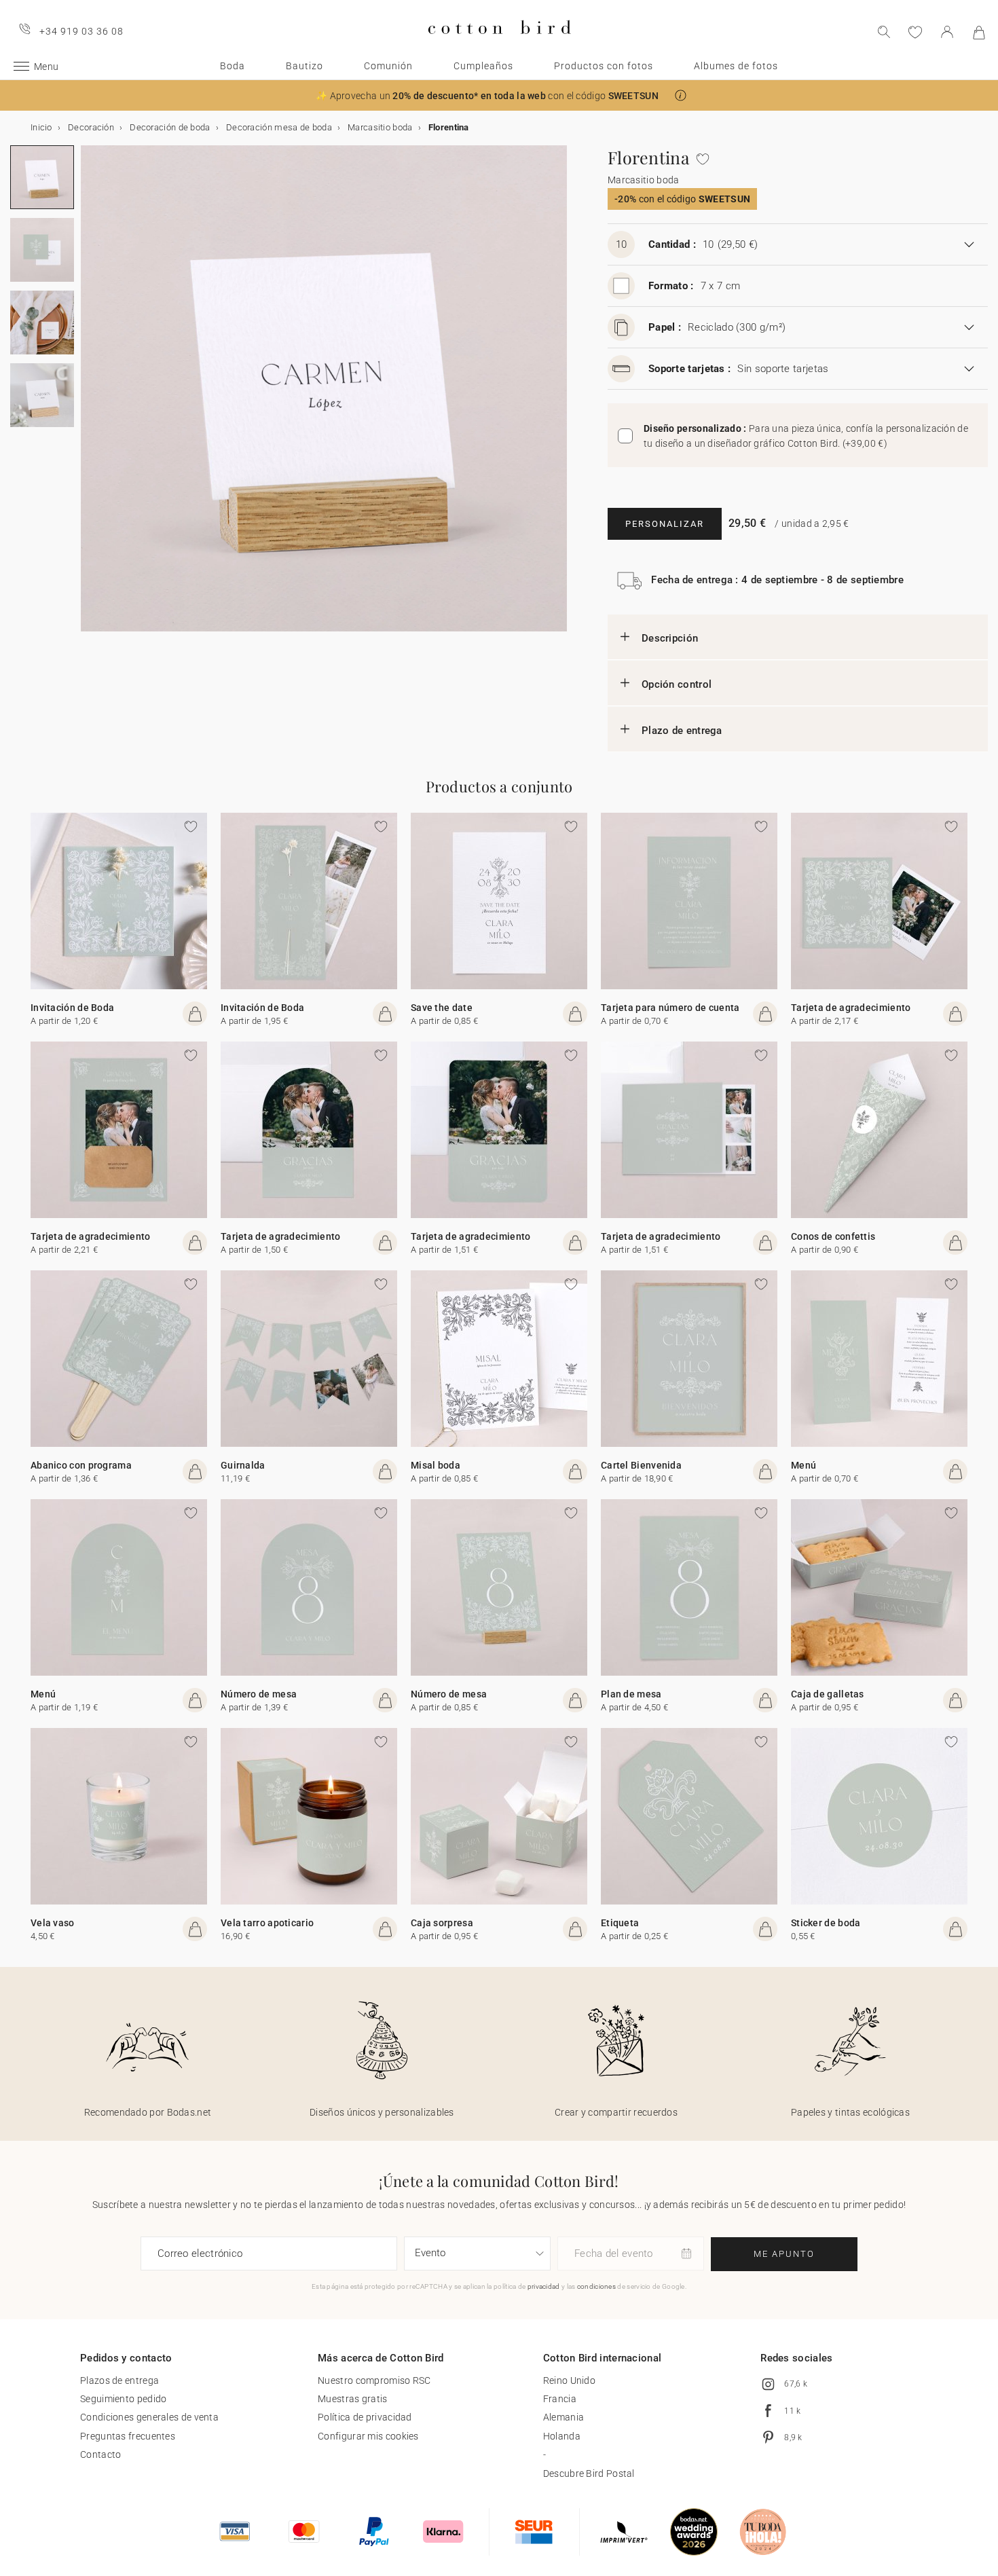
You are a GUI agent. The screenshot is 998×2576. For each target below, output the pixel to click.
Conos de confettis (833, 1236)
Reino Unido (569, 2380)
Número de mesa (259, 1694)
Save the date (442, 1008)
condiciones (596, 2286)
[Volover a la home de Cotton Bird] (499, 45)
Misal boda (436, 1465)
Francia (560, 2399)
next (89, 397)
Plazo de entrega (682, 731)
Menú (803, 1465)
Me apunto (784, 2254)
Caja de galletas (828, 1694)
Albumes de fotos (736, 66)
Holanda (562, 2436)
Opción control (677, 684)
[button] (681, 95)
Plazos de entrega (119, 2380)
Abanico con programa (81, 1465)
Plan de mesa (631, 1694)
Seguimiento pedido (123, 2399)
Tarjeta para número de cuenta (670, 1008)
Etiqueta (620, 1923)
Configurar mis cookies (368, 2436)
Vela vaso (53, 1923)
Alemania (563, 2417)
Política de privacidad (365, 2417)
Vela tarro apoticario (267, 1923)
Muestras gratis (353, 2399)
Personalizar (665, 524)
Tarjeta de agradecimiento (851, 1008)
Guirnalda (243, 1465)
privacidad (544, 2286)
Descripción (670, 638)
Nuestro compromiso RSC (374, 2380)
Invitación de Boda (72, 1008)
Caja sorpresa (442, 1923)
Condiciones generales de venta (149, 2417)
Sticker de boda (826, 1923)
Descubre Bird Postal (589, 2473)
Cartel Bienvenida (641, 1465)
